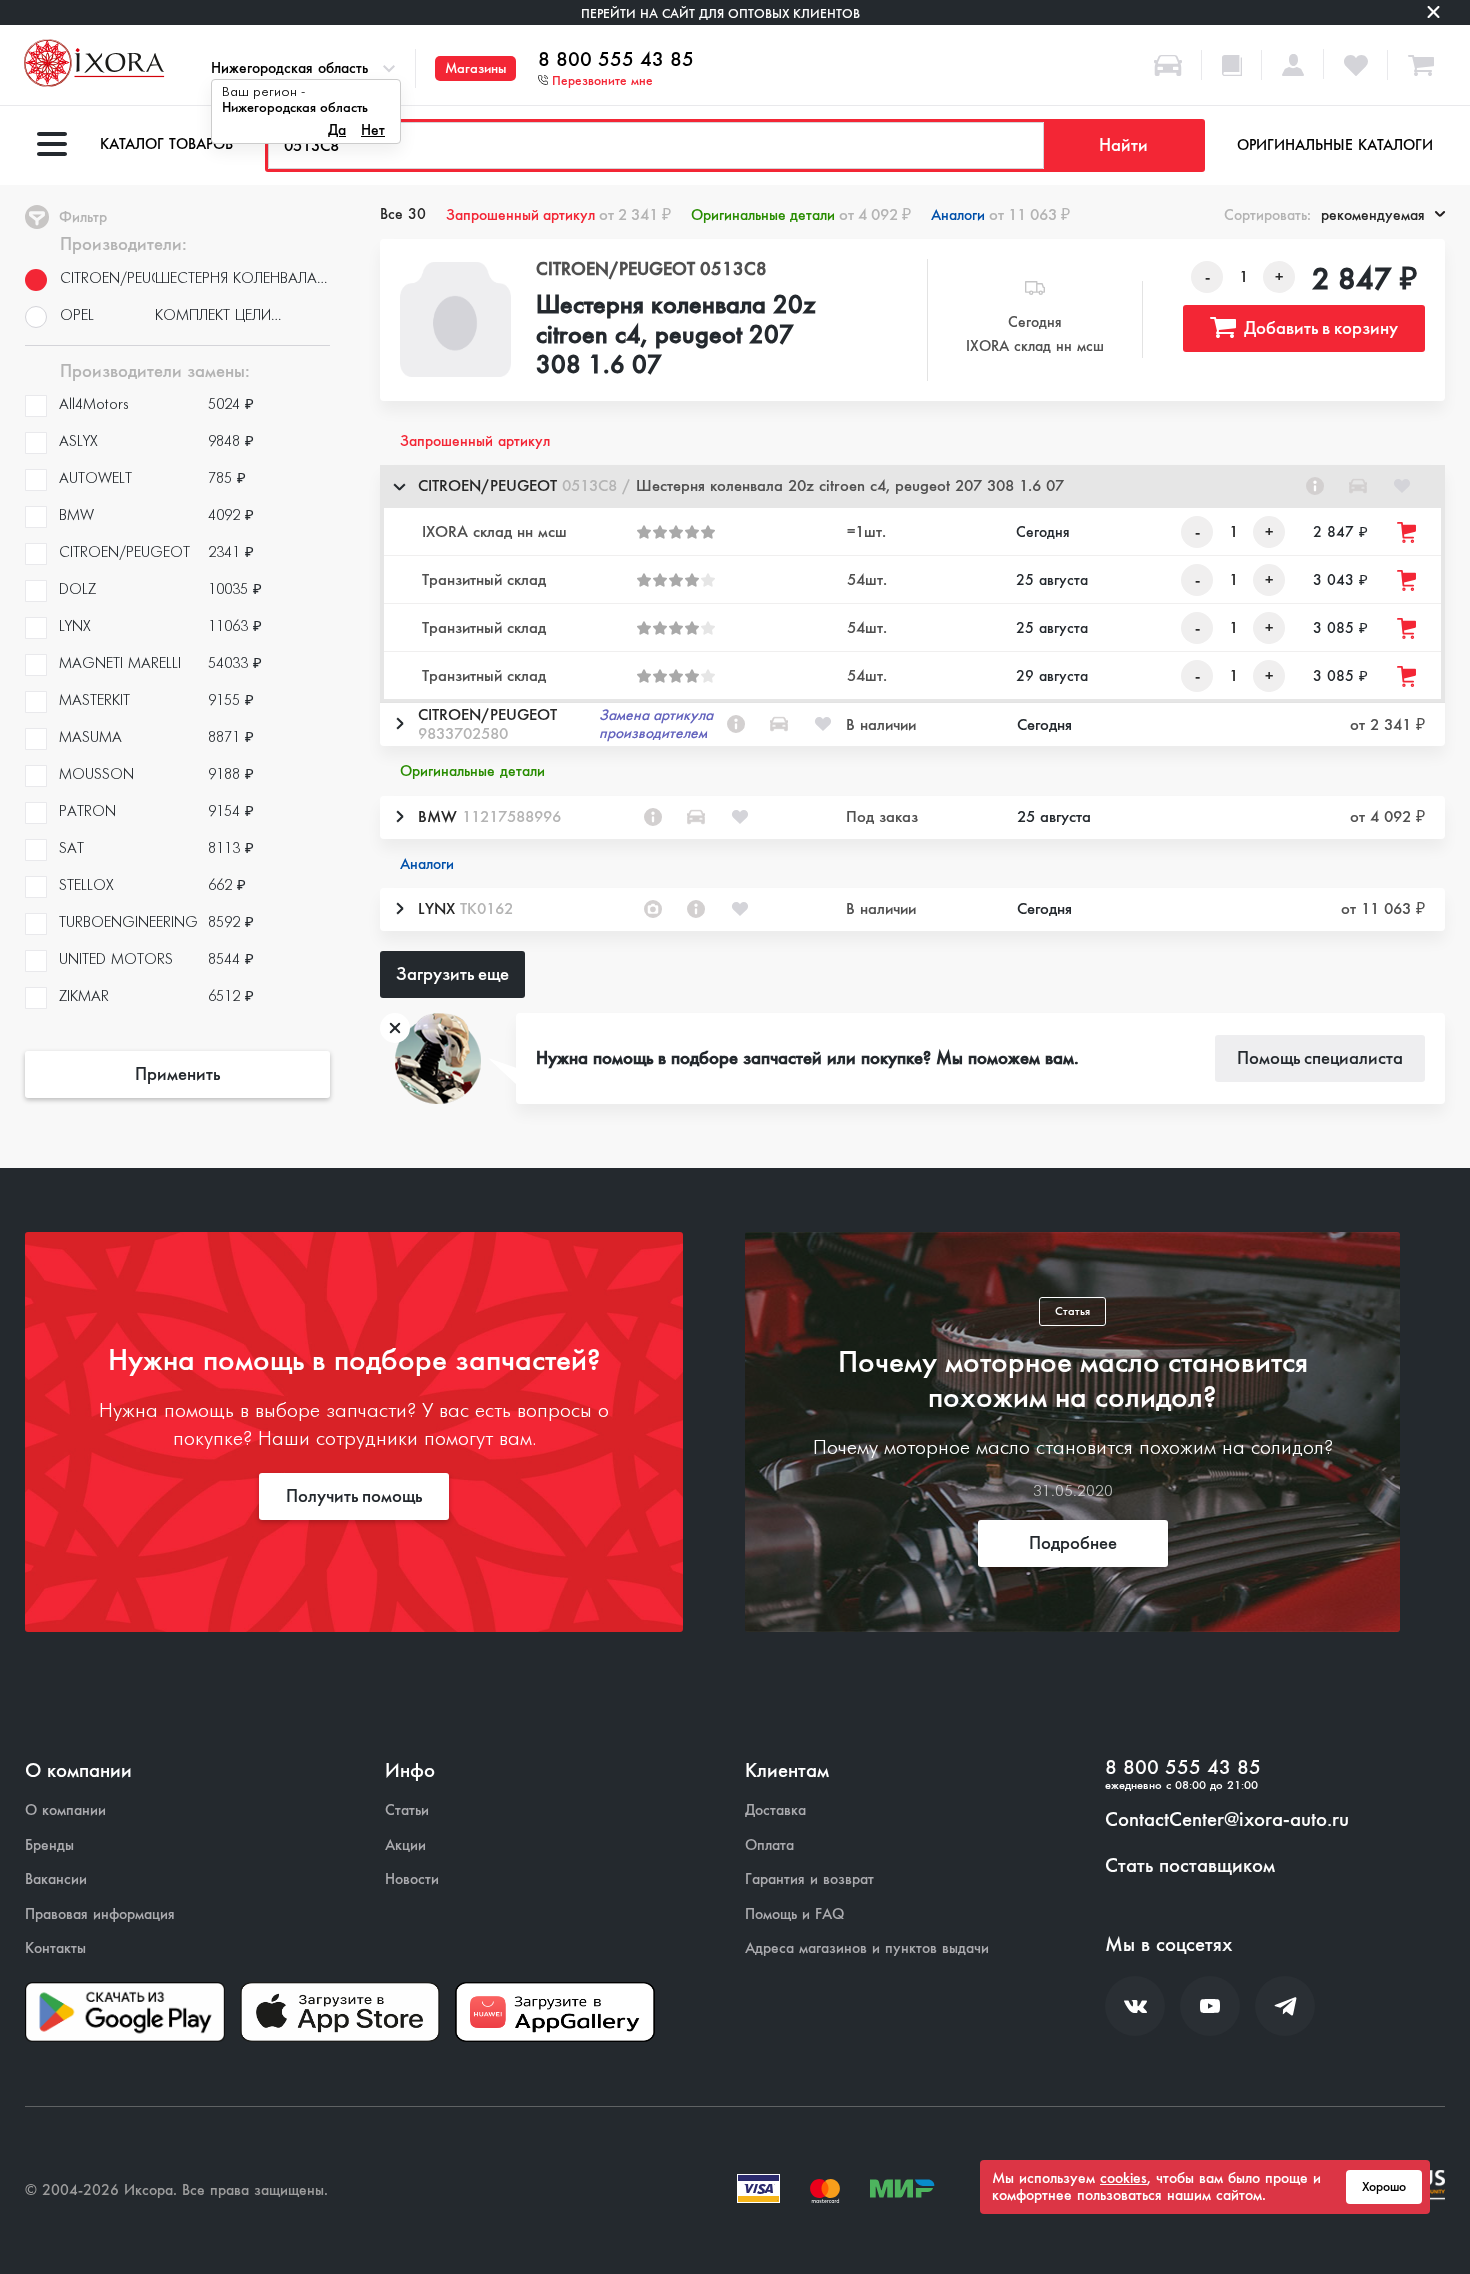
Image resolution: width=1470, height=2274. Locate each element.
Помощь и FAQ (794, 1914)
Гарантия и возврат (809, 1879)
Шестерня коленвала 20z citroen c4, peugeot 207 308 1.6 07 (676, 336)
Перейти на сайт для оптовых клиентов (720, 13)
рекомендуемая (1373, 215)
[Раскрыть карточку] (399, 724)
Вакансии (56, 1879)
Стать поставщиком (1190, 1866)
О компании (65, 1810)
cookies (1123, 2178)
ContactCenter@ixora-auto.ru (1227, 1820)
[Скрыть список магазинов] (399, 486)
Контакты (55, 1948)
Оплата (769, 1845)
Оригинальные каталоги (1335, 145)
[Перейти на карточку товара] (456, 319)
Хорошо (1384, 2187)
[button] (912, 486)
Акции (405, 1845)
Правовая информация (100, 1914)
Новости (412, 1879)
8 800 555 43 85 (616, 60)
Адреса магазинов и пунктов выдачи (867, 1948)
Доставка (775, 1810)
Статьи (407, 1810)
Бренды (49, 1845)
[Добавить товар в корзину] (1408, 532)
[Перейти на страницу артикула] (1315, 486)
